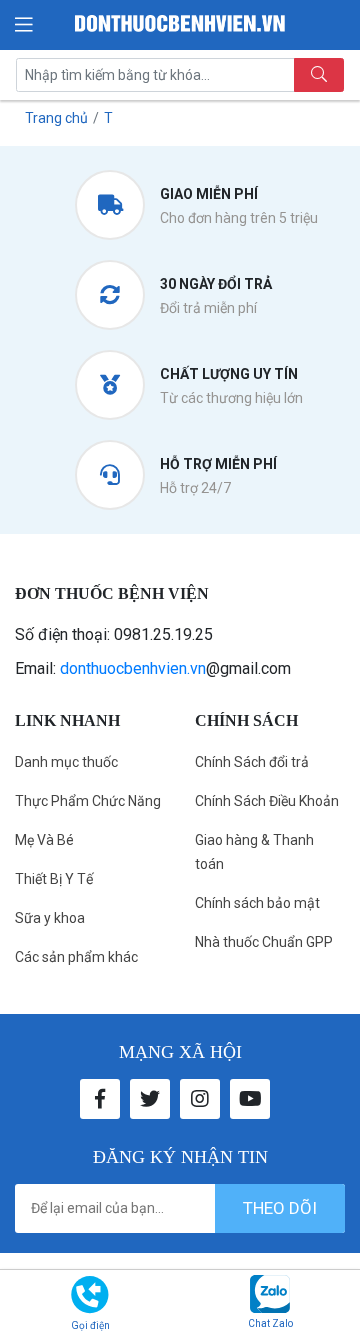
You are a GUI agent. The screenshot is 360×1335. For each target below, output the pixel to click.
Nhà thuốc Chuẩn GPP (264, 942)
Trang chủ (56, 118)
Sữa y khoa (50, 918)
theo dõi (280, 1208)
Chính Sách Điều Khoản (267, 801)
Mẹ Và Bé (44, 840)
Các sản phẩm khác (76, 957)
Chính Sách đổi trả (252, 762)
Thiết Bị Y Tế (54, 879)
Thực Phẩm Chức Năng (88, 801)
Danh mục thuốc (66, 762)
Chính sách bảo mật (257, 903)
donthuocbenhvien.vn (133, 668)
